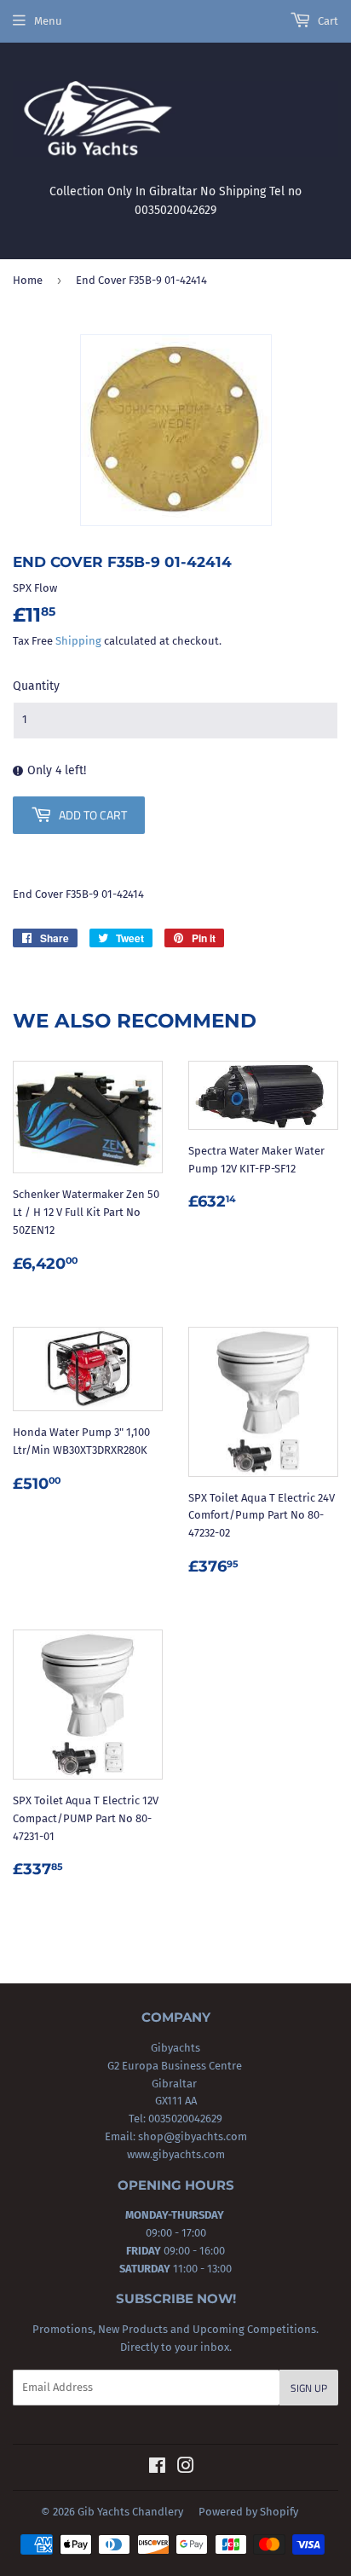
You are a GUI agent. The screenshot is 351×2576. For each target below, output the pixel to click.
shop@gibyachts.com (191, 2136)
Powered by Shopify (248, 2512)
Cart (327, 21)
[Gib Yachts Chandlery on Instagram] (186, 2468)
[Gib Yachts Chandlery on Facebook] (157, 2468)
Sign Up (309, 2388)
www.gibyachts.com (176, 2154)
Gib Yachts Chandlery (130, 2512)
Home (28, 280)
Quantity (36, 686)
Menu (48, 21)
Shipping (78, 641)
